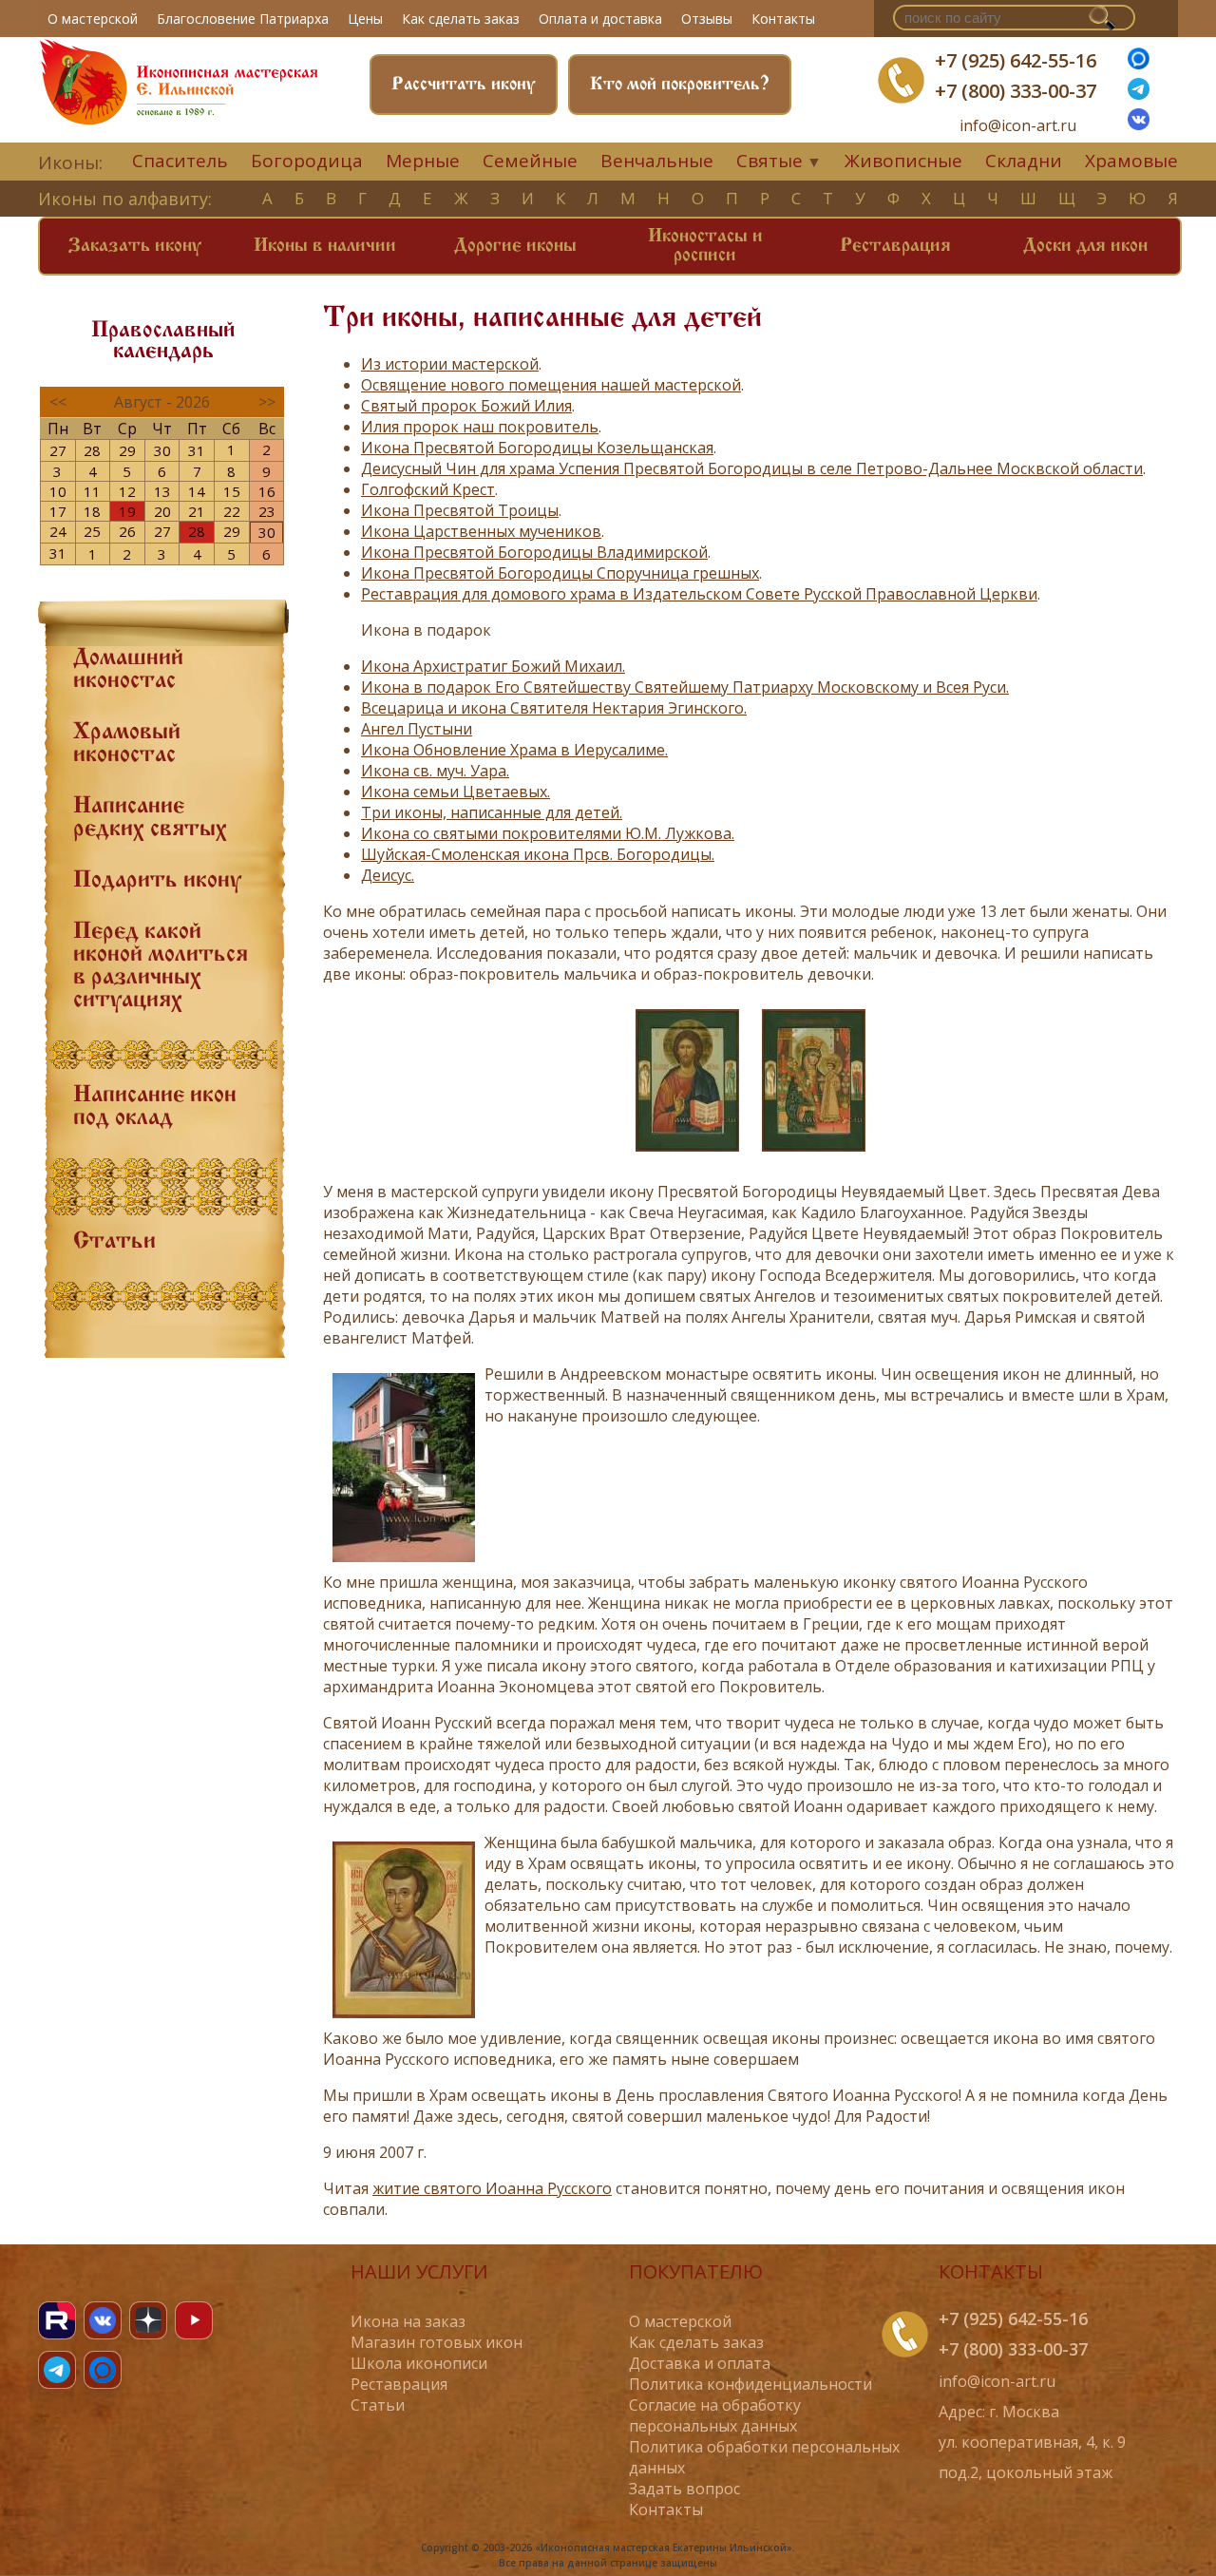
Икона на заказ (408, 2321)
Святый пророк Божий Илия (466, 406)
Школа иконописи (419, 2363)
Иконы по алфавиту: (125, 199)
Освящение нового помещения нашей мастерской (551, 385)
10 (58, 491)
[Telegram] (57, 2370)
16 (267, 491)
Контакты (783, 19)
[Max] (1139, 64)
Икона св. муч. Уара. (435, 771)
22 (232, 511)
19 (127, 511)
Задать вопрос (684, 2489)
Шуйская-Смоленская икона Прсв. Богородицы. (538, 854)
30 (162, 450)
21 (197, 511)
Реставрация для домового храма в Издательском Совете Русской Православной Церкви (699, 594)
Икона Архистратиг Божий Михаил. (493, 666)
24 (58, 531)
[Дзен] (148, 2320)
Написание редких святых (150, 818)
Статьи (114, 1242)
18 (92, 511)
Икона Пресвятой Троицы (460, 510)
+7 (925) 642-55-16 (1016, 60)
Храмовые (1131, 161)
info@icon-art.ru (1018, 126)
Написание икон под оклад (155, 1107)
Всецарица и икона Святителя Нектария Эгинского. (554, 708)
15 (232, 491)
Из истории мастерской (450, 364)
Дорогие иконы (515, 246)
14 (197, 491)
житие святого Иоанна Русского (492, 2188)
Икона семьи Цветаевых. (456, 792)
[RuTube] (57, 2320)
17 (58, 511)
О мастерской (93, 19)
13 (162, 491)
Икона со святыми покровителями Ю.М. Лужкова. (548, 833)
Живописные (903, 161)
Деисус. (388, 875)
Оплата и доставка (600, 19)
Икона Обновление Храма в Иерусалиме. (514, 750)
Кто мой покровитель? (680, 85)
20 (162, 511)
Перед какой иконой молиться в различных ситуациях (161, 966)
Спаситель (180, 161)
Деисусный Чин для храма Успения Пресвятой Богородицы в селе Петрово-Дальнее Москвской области (752, 468)
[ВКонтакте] (1139, 124)
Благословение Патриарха (243, 19)
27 (58, 450)
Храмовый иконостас (127, 744)
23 (267, 511)
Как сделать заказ (461, 19)
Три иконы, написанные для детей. (492, 812)
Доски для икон (1085, 246)
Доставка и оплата (700, 2363)
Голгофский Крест (428, 489)
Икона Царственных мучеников (481, 531)
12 (127, 491)
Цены (365, 19)
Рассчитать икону (464, 85)
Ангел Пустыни (417, 729)
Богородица (307, 161)
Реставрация (895, 246)
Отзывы (707, 19)
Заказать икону (135, 246)
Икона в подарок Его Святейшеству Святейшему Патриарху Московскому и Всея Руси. (685, 687)
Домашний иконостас (128, 670)
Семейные (530, 161)
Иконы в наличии (325, 246)
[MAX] (103, 2370)
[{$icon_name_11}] (814, 1155)
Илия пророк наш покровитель (480, 427)
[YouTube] (194, 2320)
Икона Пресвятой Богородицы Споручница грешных (560, 573)
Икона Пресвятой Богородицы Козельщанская (537, 448)
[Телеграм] (1139, 94)
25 (92, 531)
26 (127, 531)
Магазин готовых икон (437, 2342)
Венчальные (657, 161)
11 (92, 491)
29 (127, 450)
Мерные (423, 161)
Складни (1024, 161)
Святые (769, 161)
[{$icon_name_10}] (687, 1155)
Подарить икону (157, 881)
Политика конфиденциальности (750, 2384)
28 (92, 450)
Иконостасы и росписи (705, 246)
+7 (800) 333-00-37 (1016, 91)
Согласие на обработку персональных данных (715, 2415)
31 (197, 450)
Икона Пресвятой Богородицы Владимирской (534, 552)
